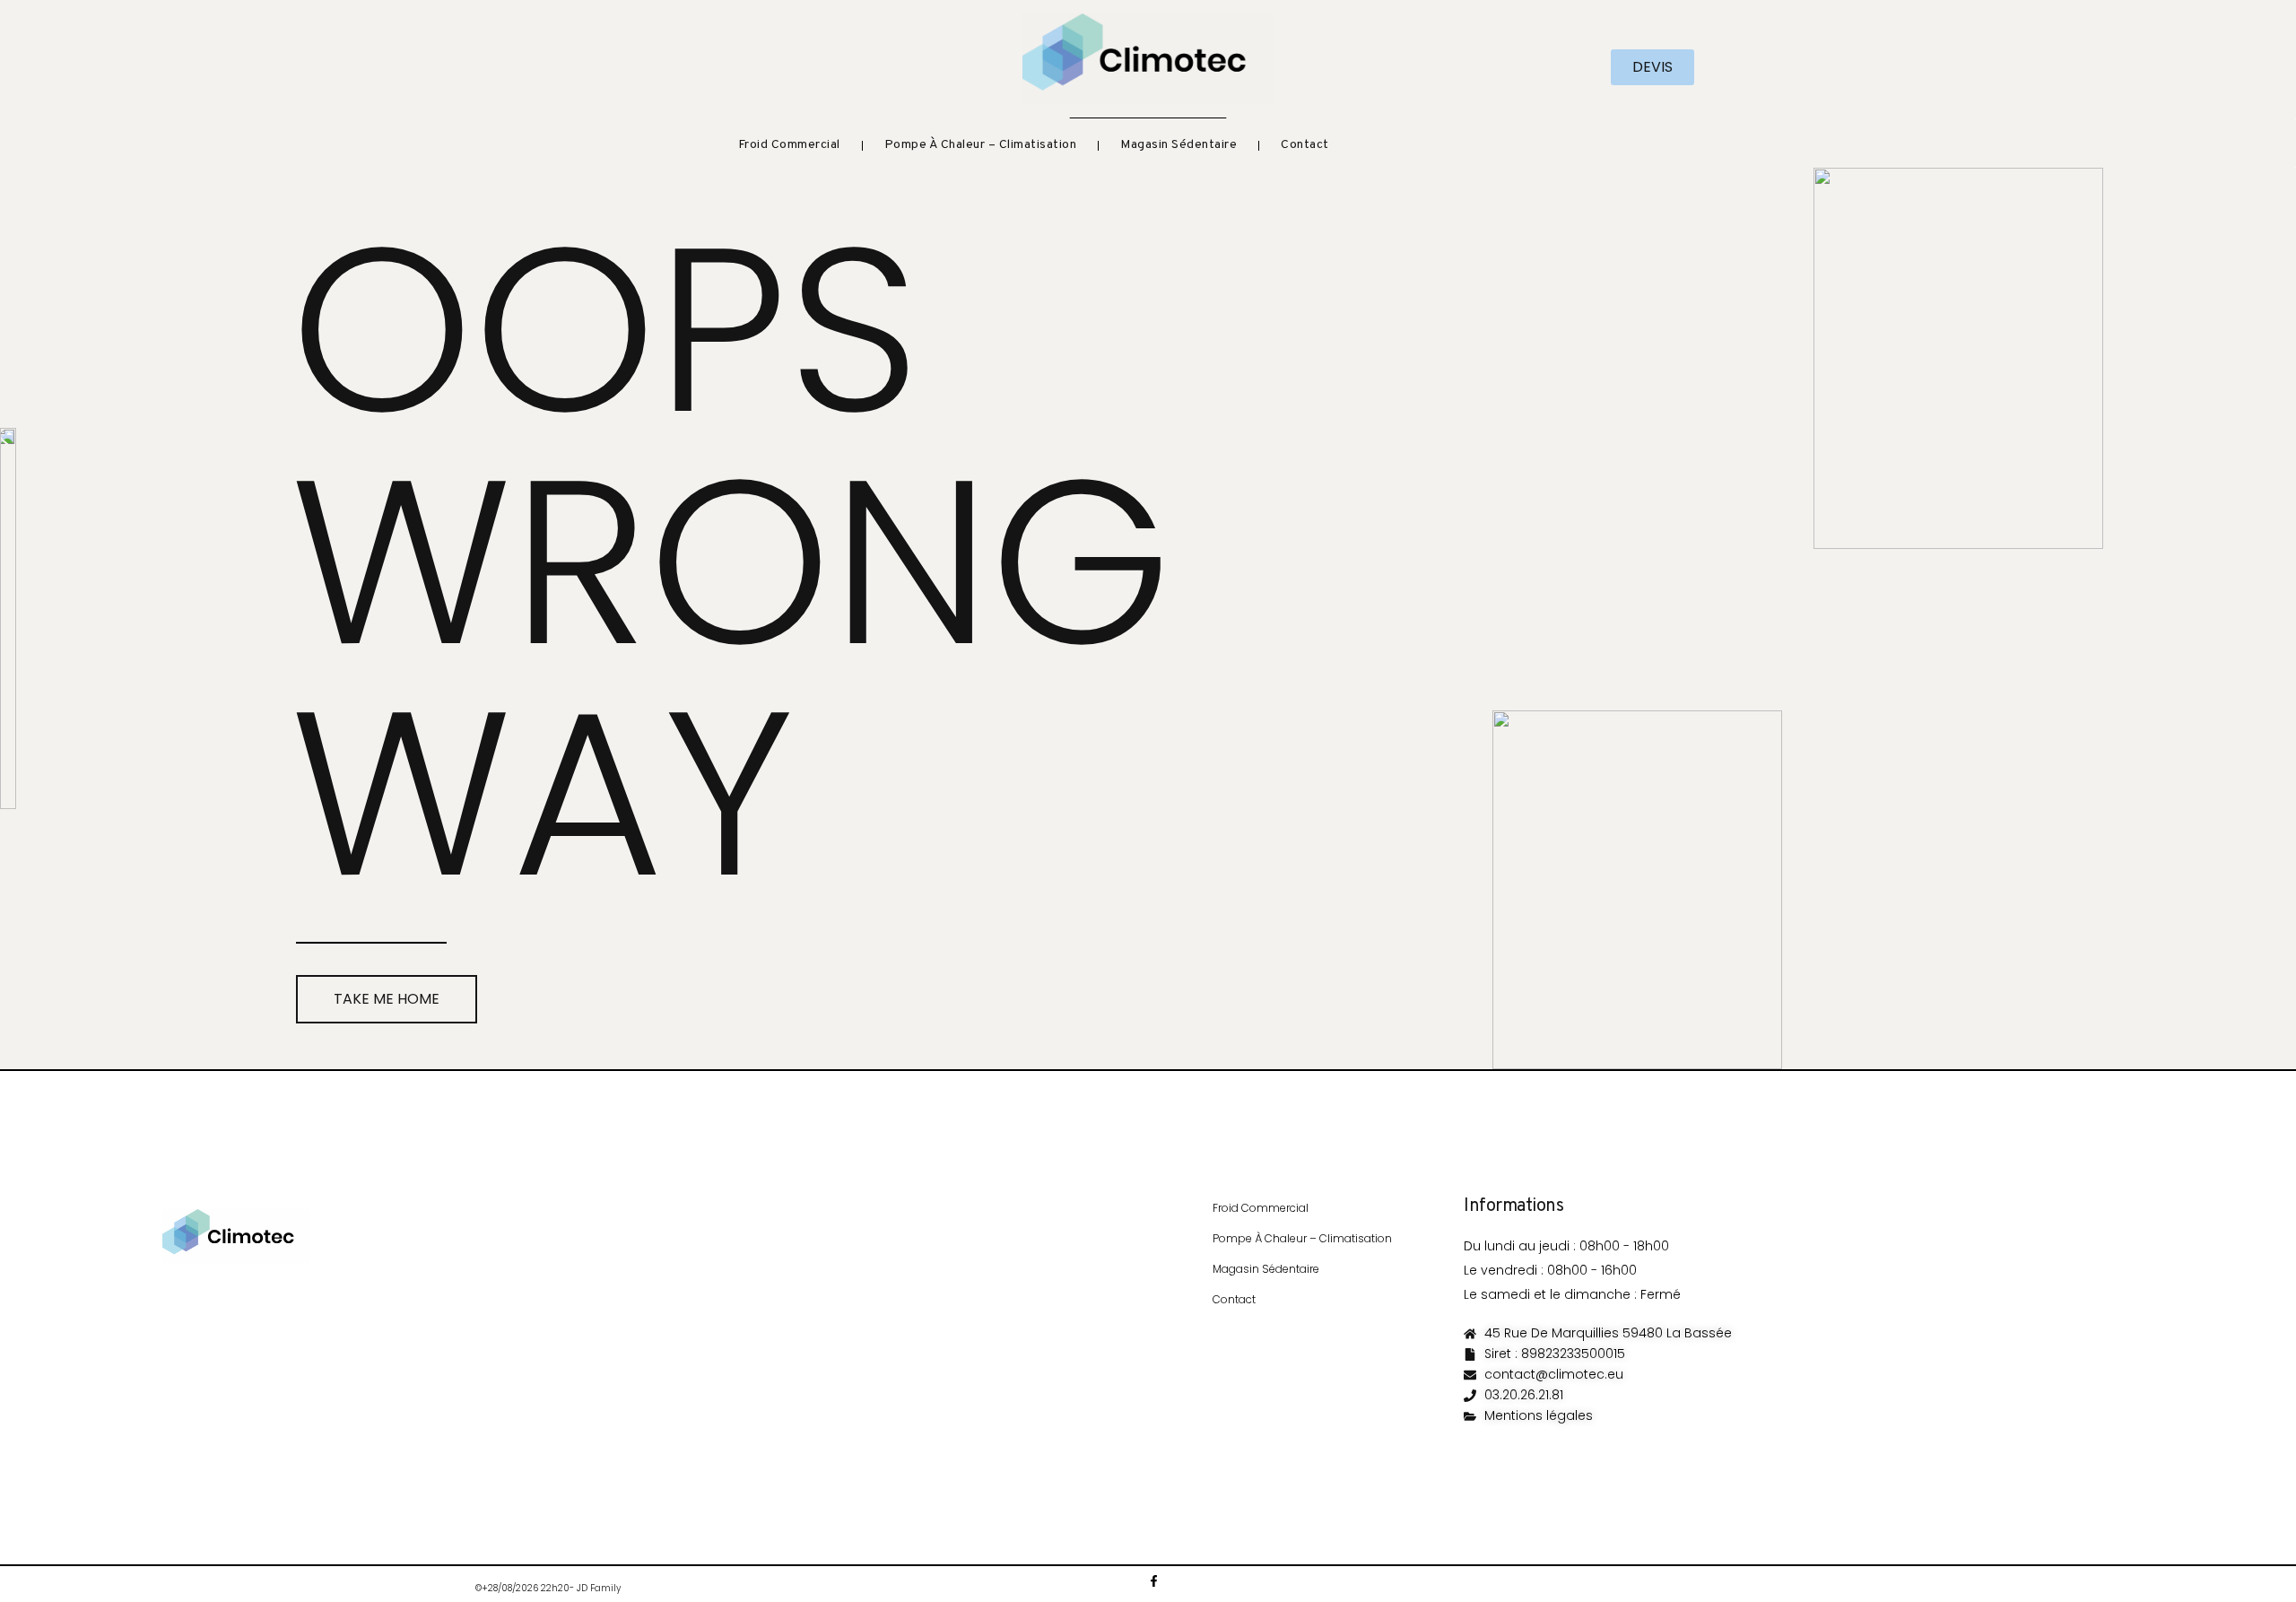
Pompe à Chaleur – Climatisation (981, 145)
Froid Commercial (789, 145)
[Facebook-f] (1154, 1581)
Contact (1305, 145)
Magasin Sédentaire (1178, 145)
